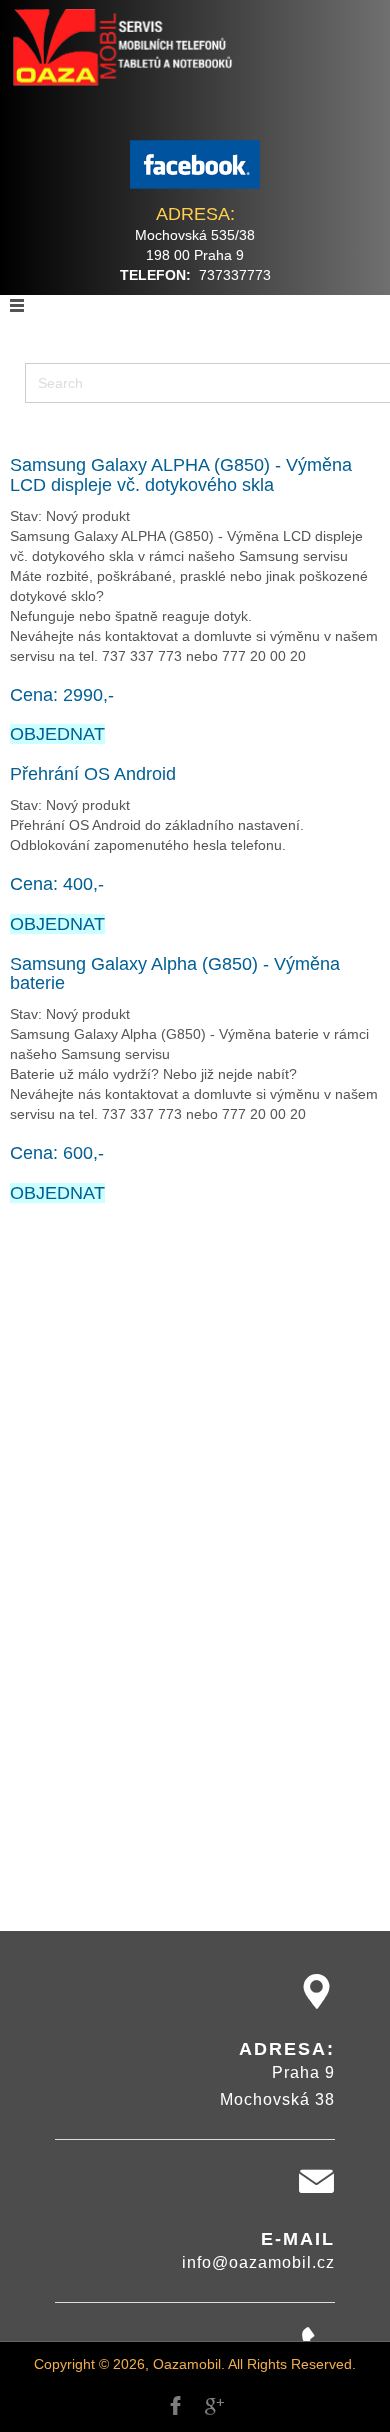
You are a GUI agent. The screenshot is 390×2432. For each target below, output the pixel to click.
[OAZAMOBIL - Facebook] (195, 164)
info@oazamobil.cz (258, 2262)
